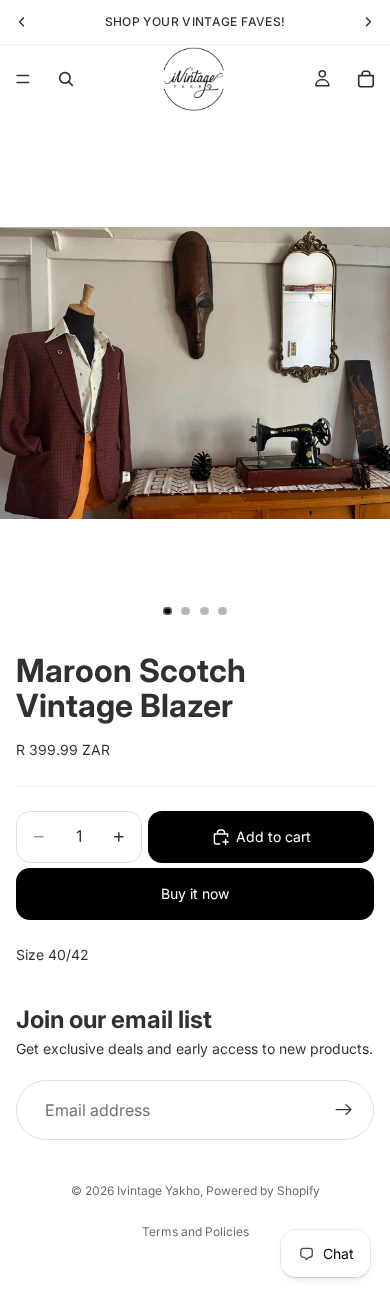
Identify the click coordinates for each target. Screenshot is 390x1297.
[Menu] (23, 79)
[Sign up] (344, 1110)
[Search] (66, 79)
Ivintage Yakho (158, 1190)
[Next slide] (368, 22)
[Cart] (366, 79)
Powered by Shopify (263, 1190)
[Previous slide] (22, 22)
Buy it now (195, 893)
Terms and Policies (195, 1231)
